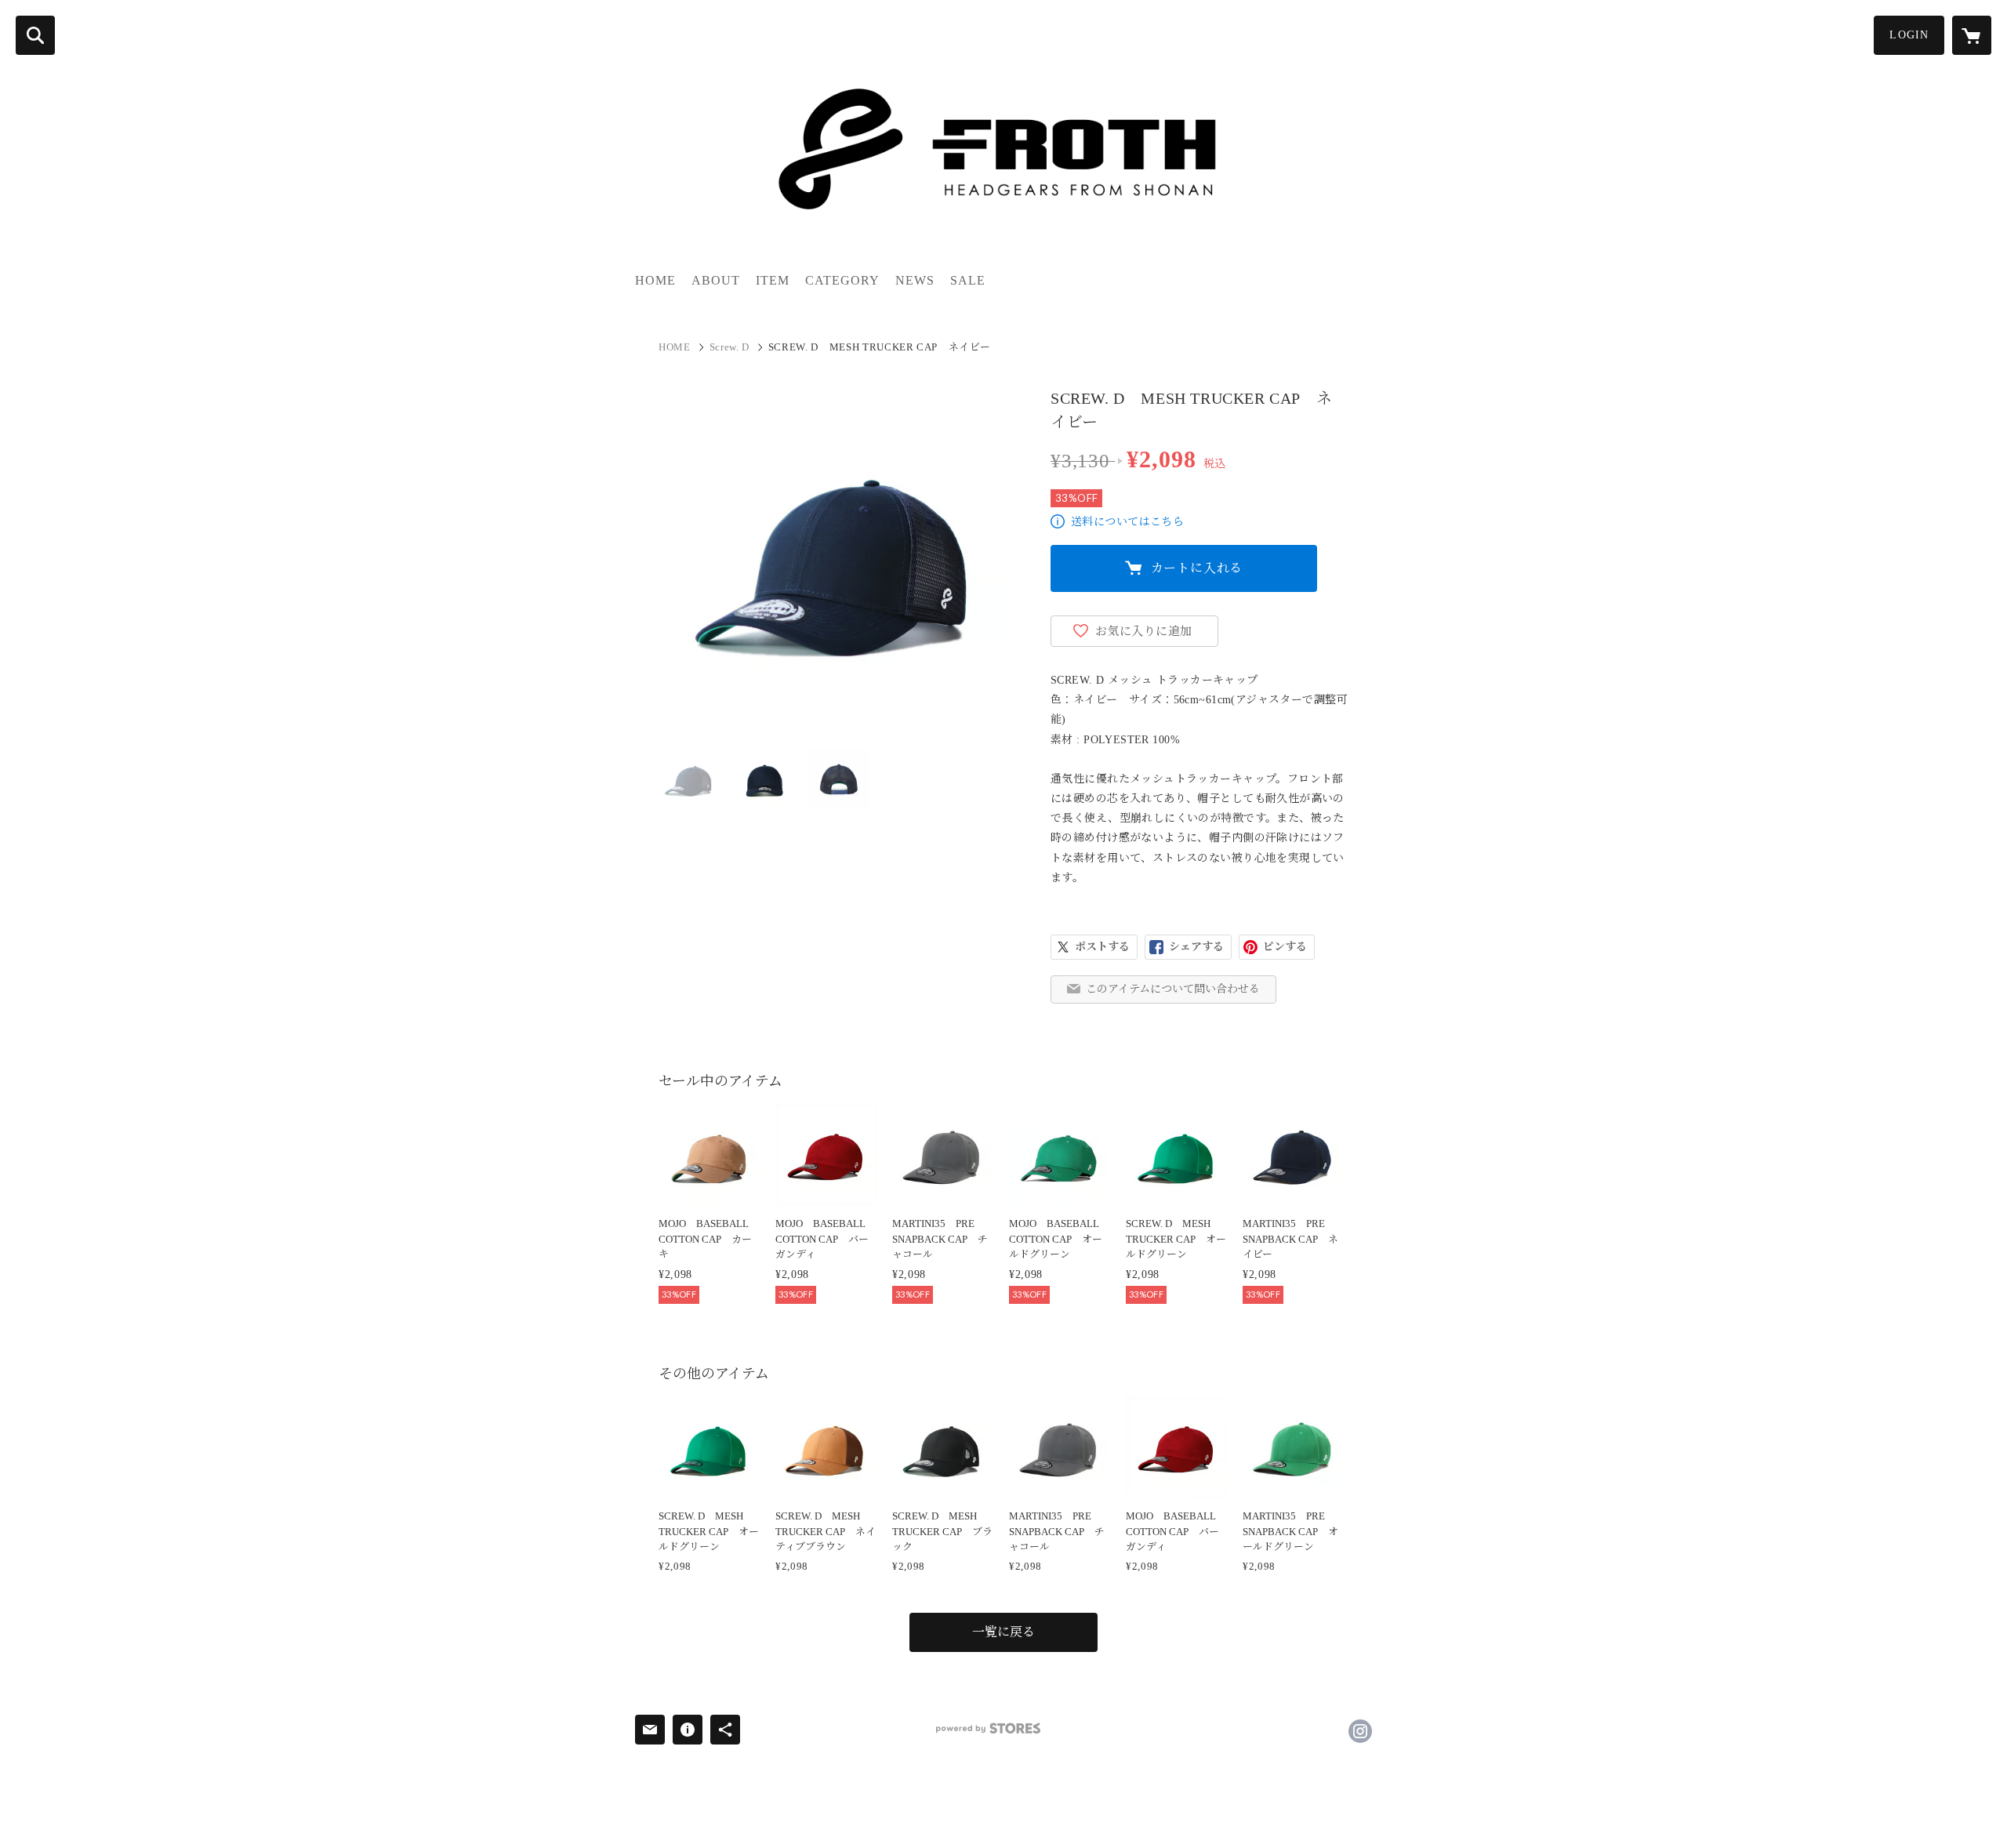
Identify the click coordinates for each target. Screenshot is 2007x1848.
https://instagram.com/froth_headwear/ (1360, 1731)
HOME (655, 280)
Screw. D (729, 347)
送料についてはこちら (1127, 522)
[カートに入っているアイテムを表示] (1972, 35)
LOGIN (1909, 35)
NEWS (915, 280)
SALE (968, 280)
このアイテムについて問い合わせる (1173, 989)
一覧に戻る (1003, 1632)
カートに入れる (1197, 568)
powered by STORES (988, 1728)
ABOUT (716, 280)
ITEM (773, 280)
